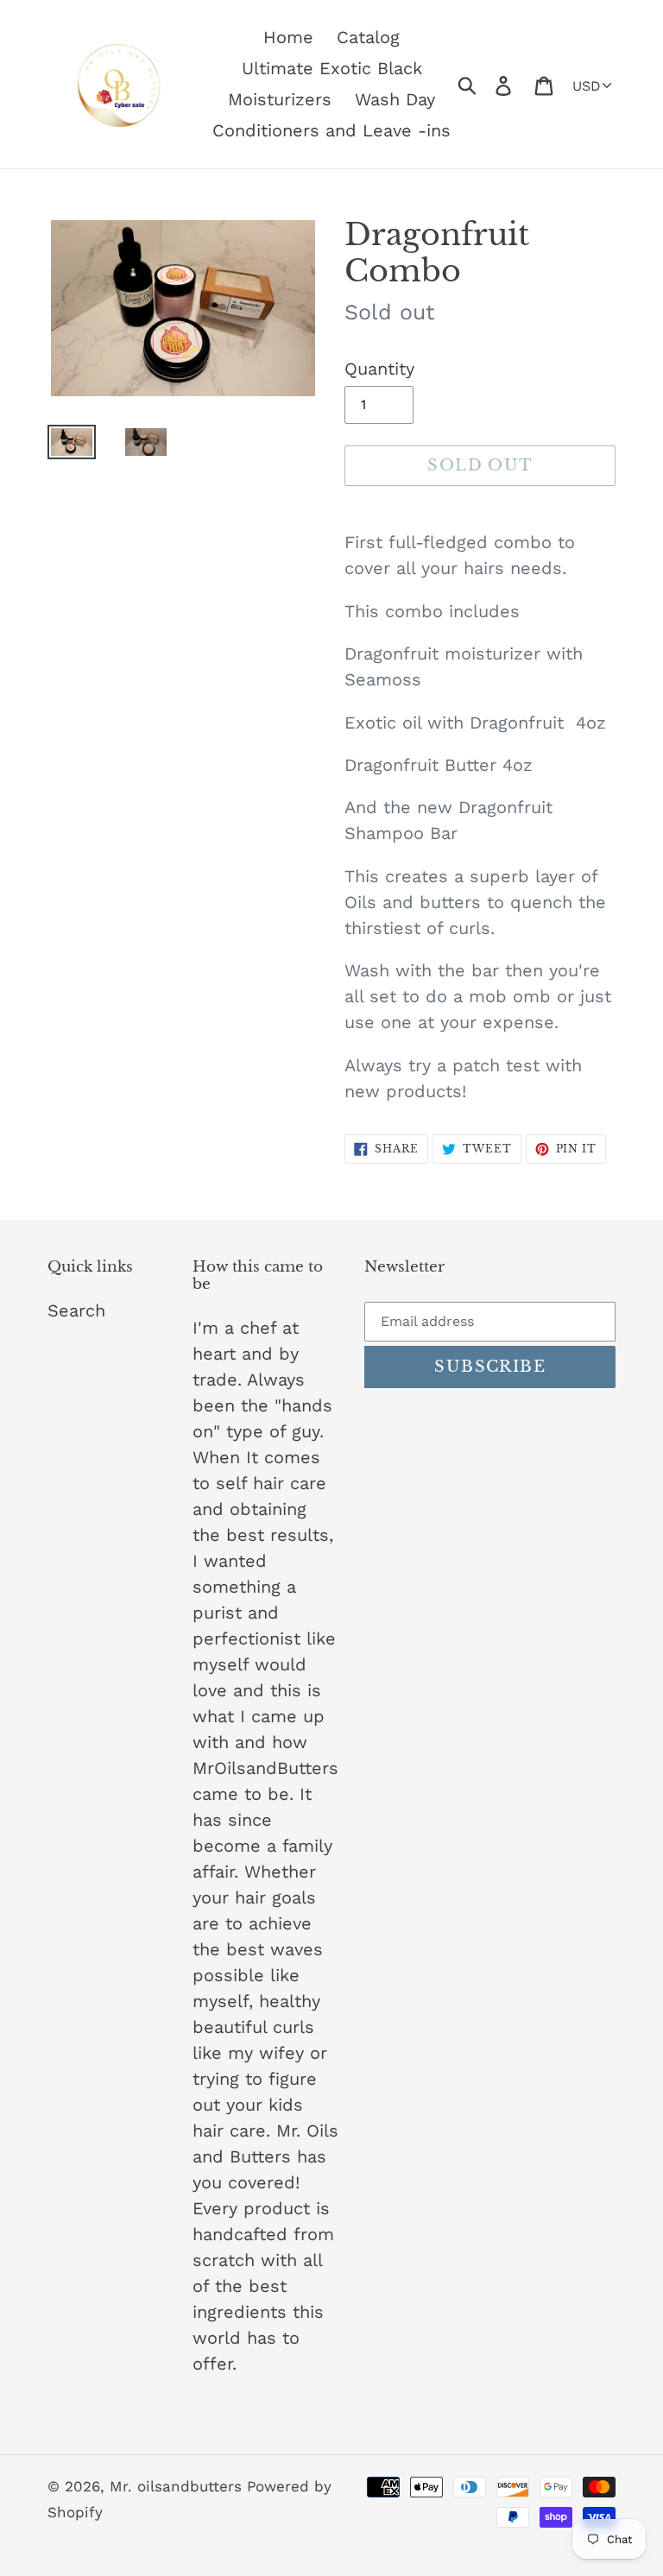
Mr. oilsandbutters (178, 2486)
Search (76, 1310)
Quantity (379, 369)
